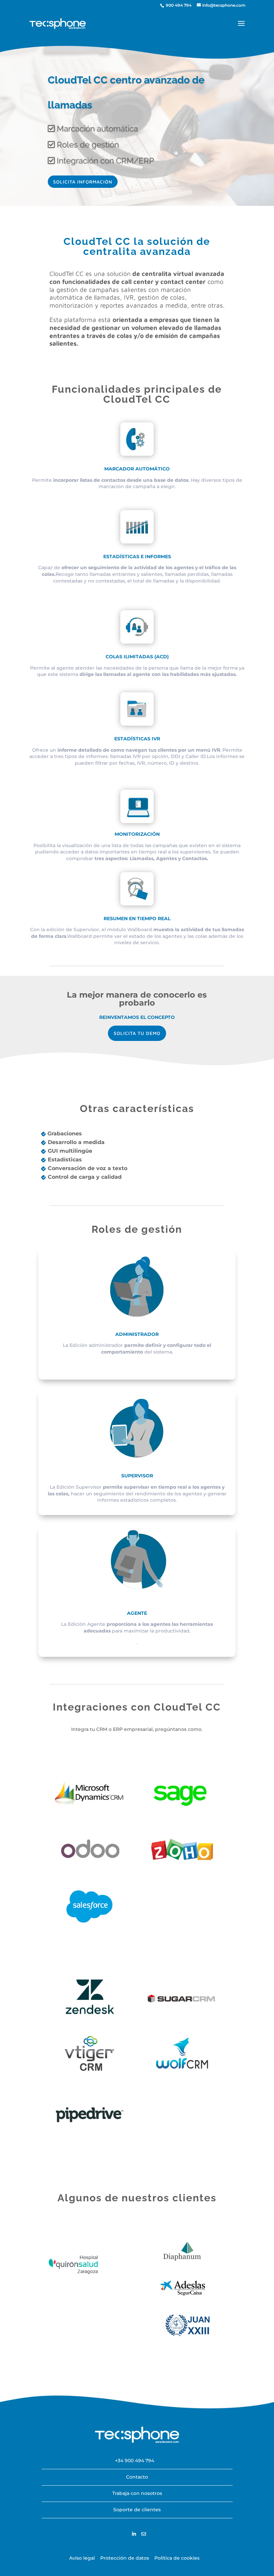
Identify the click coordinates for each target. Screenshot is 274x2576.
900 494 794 (178, 5)
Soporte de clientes (137, 2510)
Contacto (137, 2477)
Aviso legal (82, 2558)
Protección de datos (125, 2558)
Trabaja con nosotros (137, 2493)
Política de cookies (177, 2558)
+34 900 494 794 (134, 2461)
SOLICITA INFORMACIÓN (83, 182)
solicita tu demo (137, 1033)
